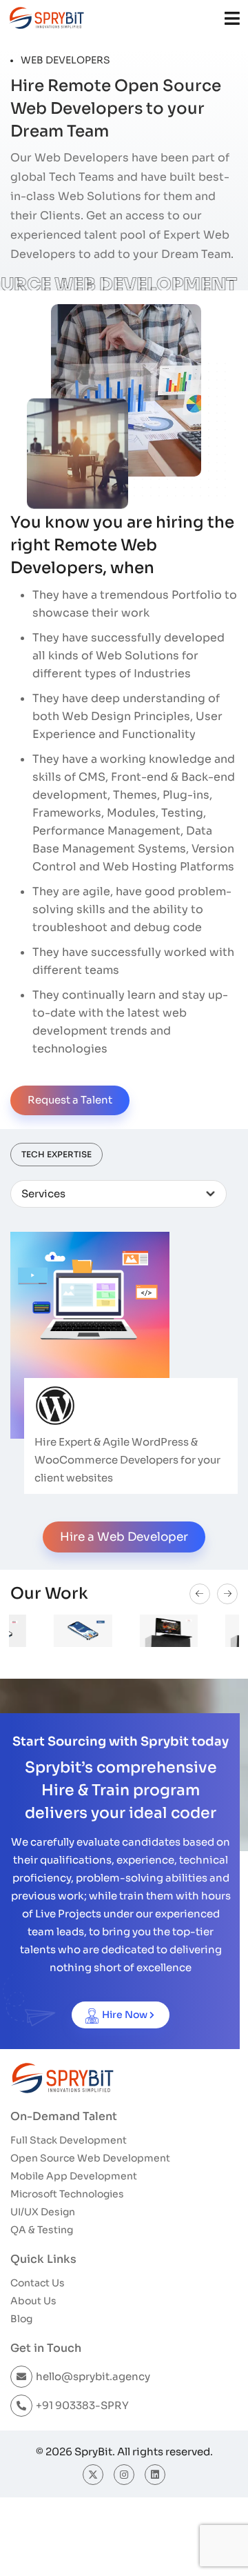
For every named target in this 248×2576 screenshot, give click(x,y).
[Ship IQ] (38, 1631)
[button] (200, 1594)
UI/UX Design (43, 2212)
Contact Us (38, 2283)
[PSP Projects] (124, 1631)
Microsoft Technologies (67, 2194)
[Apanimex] (210, 1631)
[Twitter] (93, 2475)
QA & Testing (42, 2230)
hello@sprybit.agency (93, 2376)
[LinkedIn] (155, 2475)
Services (43, 1194)
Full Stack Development (69, 2140)
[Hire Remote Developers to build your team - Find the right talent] (46, 18)
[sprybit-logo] (62, 2078)
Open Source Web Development (90, 2158)
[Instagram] (124, 2475)
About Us (33, 2301)
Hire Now (125, 2015)
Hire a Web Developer (124, 1537)
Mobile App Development (74, 2176)
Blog (21, 2319)
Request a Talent (70, 1100)
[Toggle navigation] (232, 18)
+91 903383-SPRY (82, 2405)
